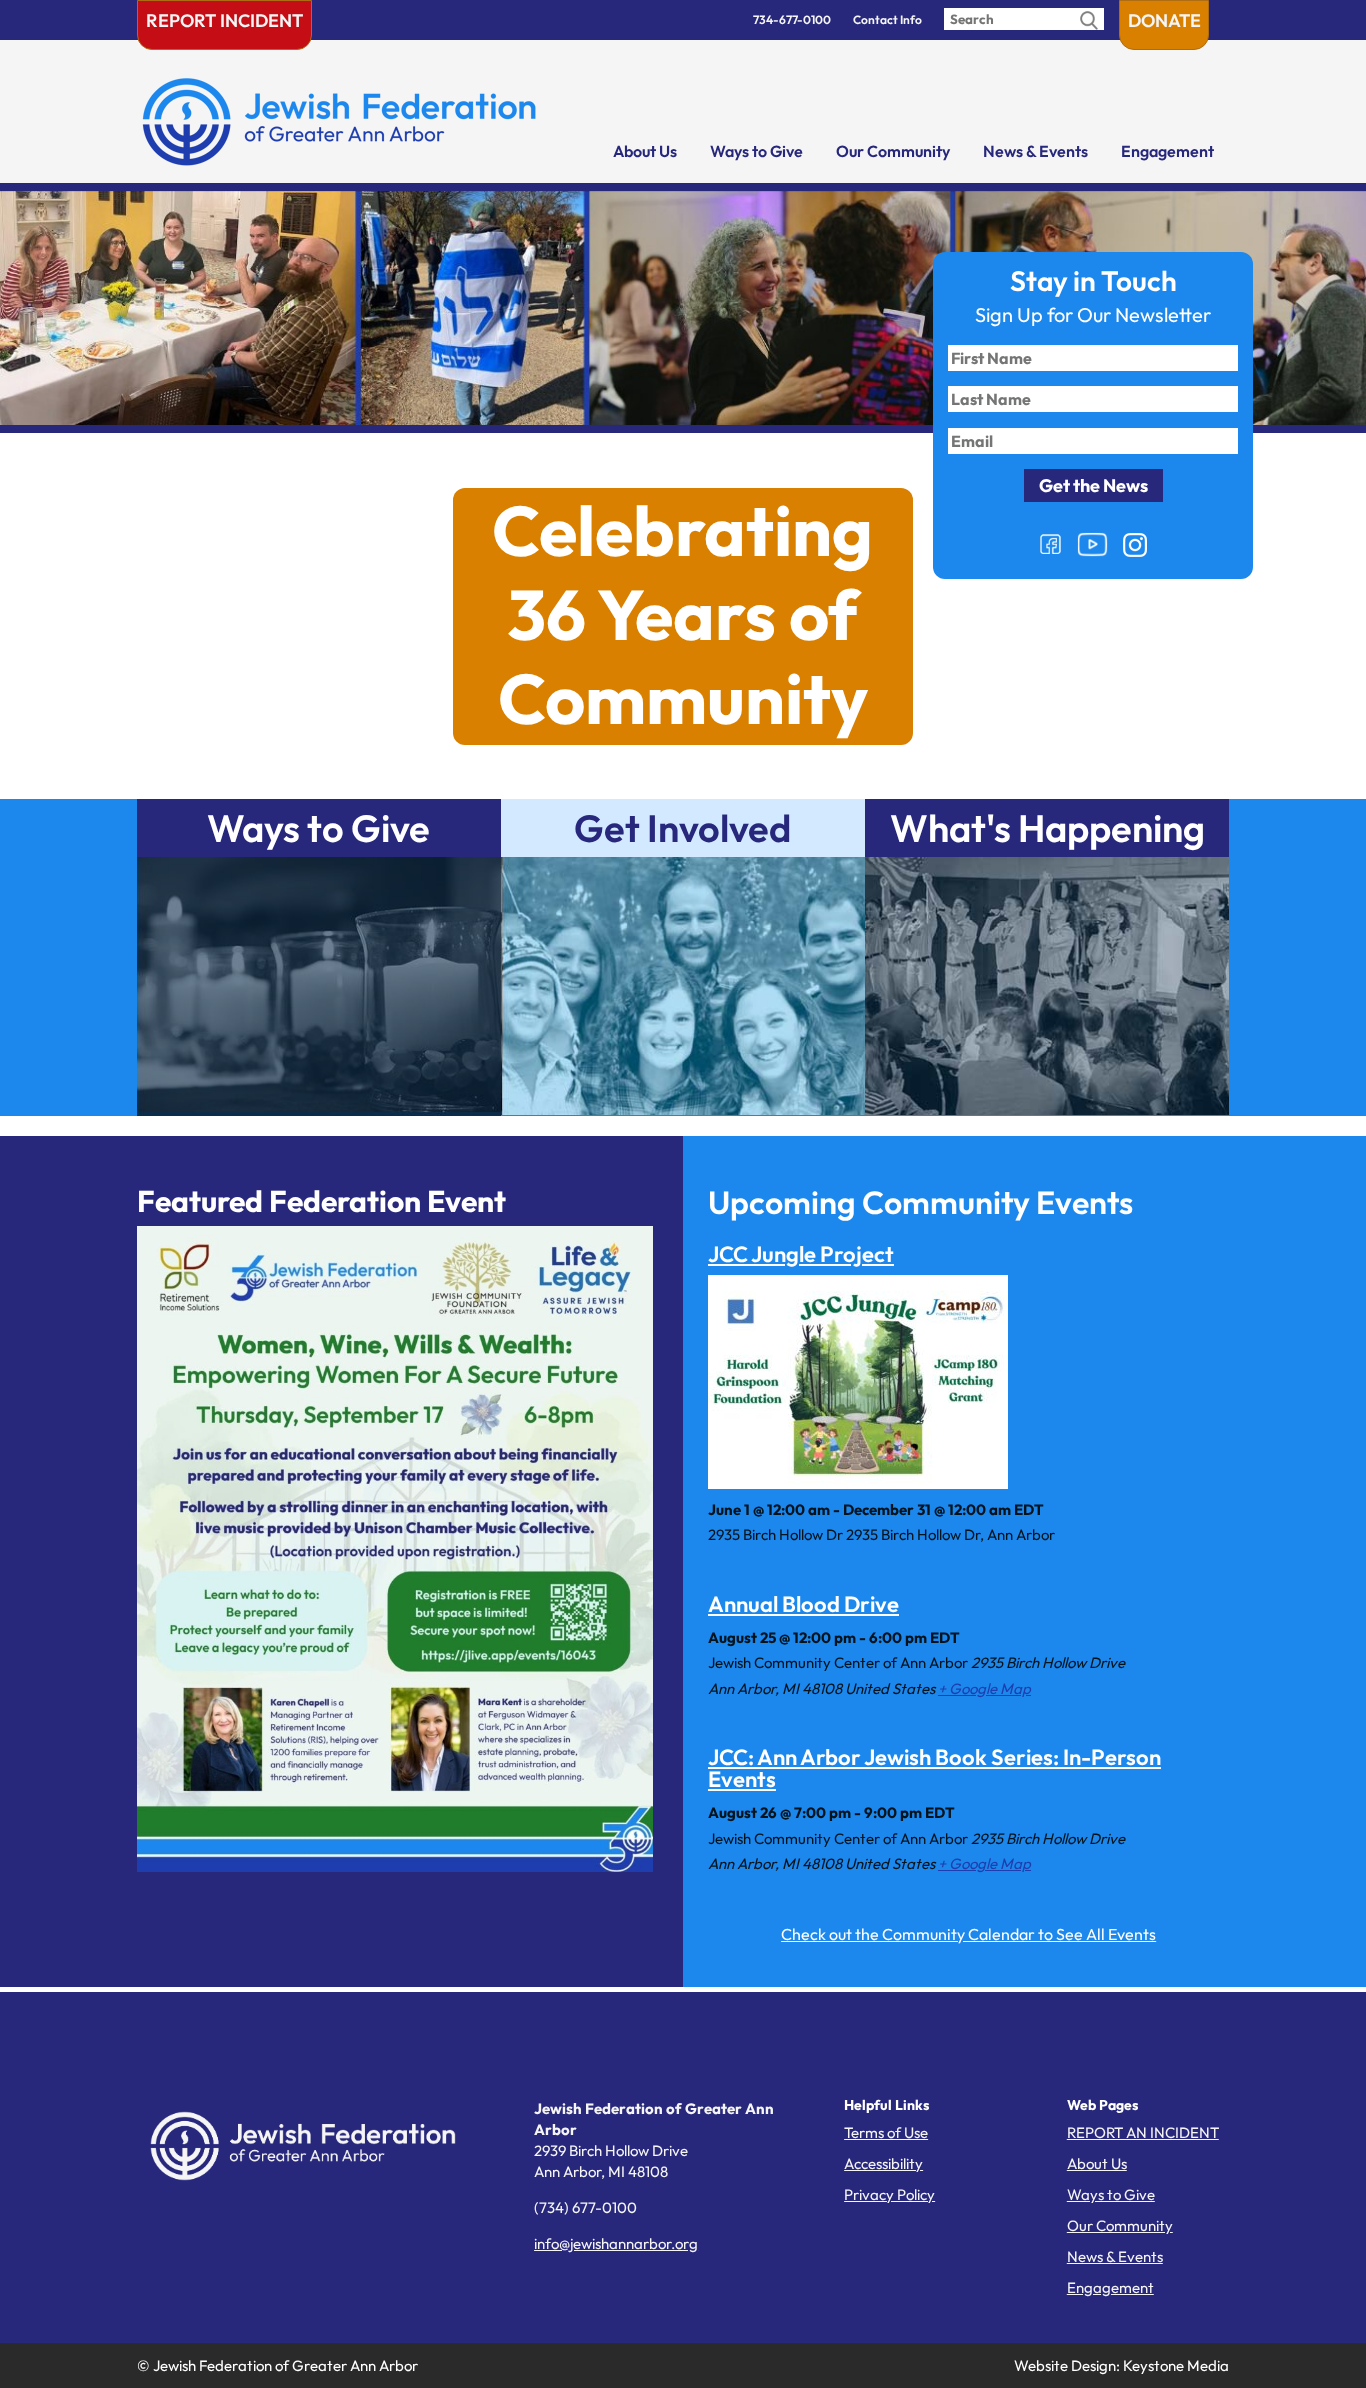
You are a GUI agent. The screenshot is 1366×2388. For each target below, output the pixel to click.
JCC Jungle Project (801, 1254)
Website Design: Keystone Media (1121, 2365)
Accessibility (883, 2163)
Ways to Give (756, 151)
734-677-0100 (792, 19)
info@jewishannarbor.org (616, 2243)
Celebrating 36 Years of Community (682, 615)
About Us (645, 151)
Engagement (1167, 151)
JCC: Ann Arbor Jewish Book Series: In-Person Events (934, 1768)
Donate (1164, 20)
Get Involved (682, 828)
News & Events (1035, 151)
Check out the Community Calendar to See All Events (968, 1934)
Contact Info (887, 19)
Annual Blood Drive (803, 1604)
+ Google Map (984, 1688)
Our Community (893, 151)
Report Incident (224, 20)
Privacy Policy (889, 2194)
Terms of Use (886, 2132)
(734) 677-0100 (585, 2207)
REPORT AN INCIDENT (1143, 2132)
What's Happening (1047, 828)
